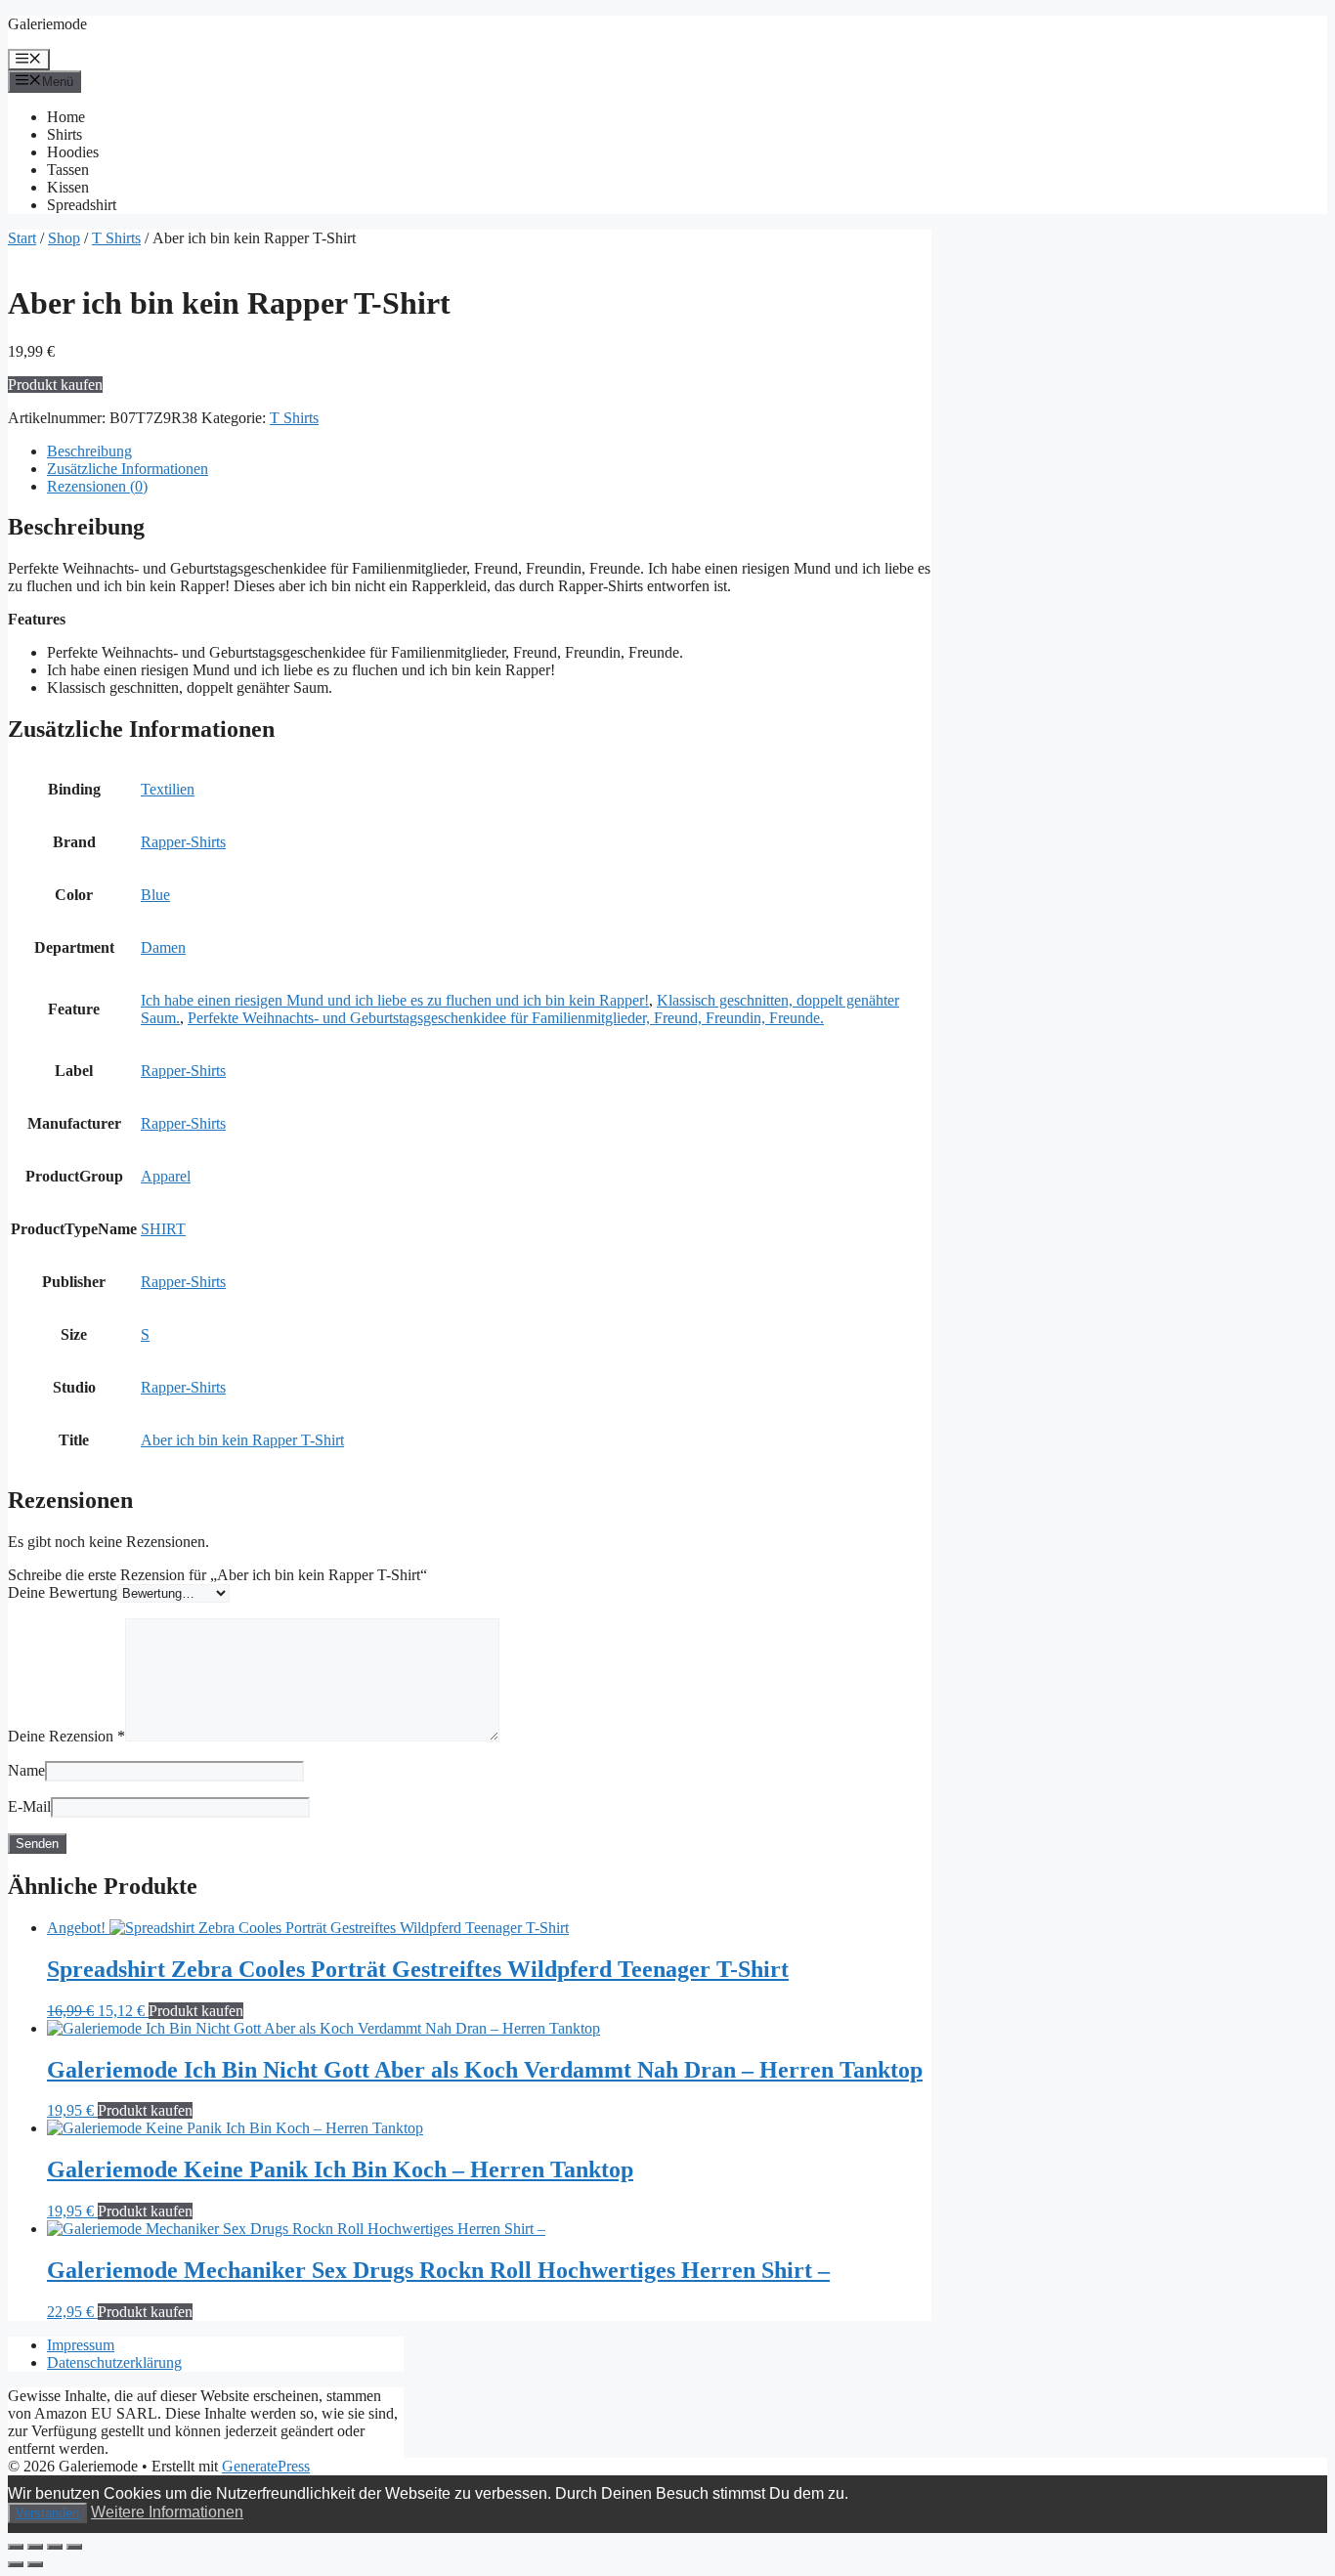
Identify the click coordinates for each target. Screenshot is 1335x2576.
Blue (155, 895)
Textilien (168, 789)
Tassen (68, 170)
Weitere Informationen (167, 2512)
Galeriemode (47, 24)
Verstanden (47, 2513)
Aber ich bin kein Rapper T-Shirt (242, 1440)
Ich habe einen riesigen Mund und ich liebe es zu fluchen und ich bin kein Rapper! (395, 1000)
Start (22, 238)
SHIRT (163, 1229)
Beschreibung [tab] (89, 451)
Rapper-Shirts (183, 842)
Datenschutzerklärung (114, 2362)
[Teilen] (55, 2547)
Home (66, 117)
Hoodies (73, 152)
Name (26, 1770)
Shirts (65, 134)
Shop (64, 238)
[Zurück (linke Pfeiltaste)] (16, 2564)
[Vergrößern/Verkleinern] (16, 2547)
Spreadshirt (82, 205)
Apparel (166, 1176)
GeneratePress (266, 2466)
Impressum (81, 2345)
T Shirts (116, 238)
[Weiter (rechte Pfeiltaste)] (35, 2564)
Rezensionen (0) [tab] (97, 486)
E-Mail (29, 1806)
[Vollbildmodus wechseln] (35, 2547)
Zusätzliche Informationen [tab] (128, 469)
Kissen (68, 187)
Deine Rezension (66, 1736)
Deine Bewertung (63, 1592)
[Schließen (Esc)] (74, 2547)
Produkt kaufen (55, 385)
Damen (163, 947)
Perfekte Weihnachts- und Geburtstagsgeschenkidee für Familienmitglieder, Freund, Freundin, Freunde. (506, 1018)
